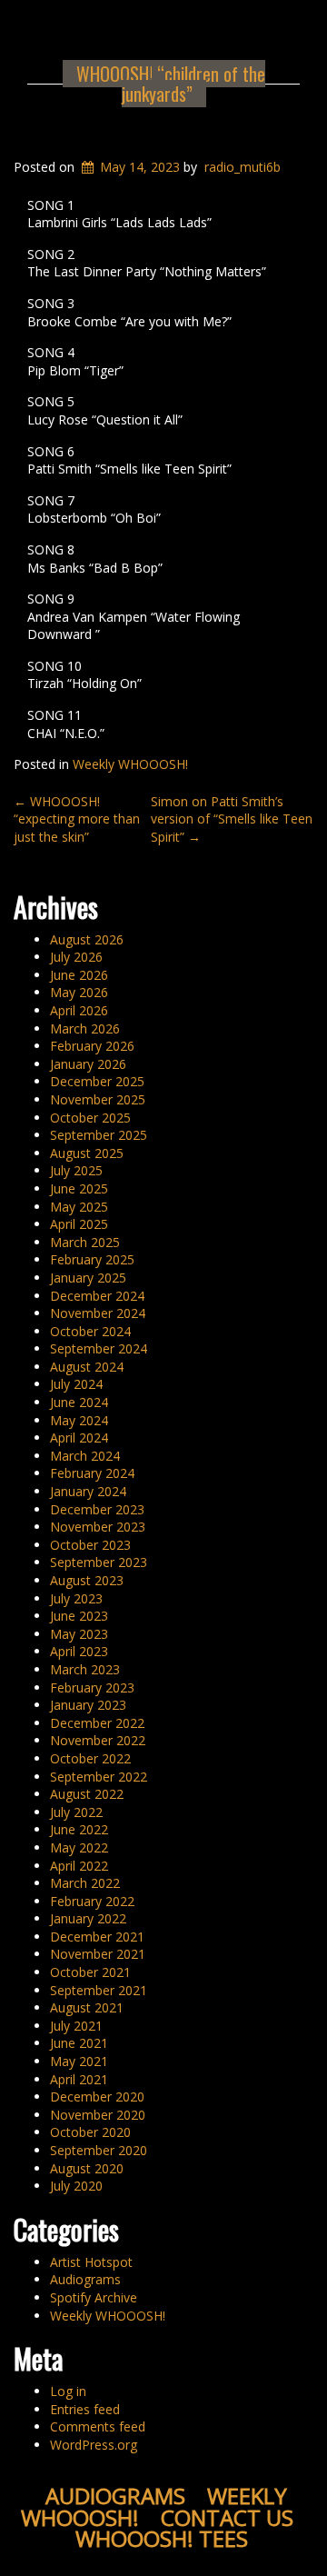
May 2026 (79, 992)
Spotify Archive (94, 2297)
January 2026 (88, 1064)
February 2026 (92, 1046)
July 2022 (76, 1812)
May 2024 (79, 1420)
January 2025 (88, 1278)
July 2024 (76, 1384)
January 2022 (88, 1918)
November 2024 (98, 1313)
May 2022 (79, 1847)
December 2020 (97, 2097)
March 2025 (85, 1242)
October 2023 (90, 1545)
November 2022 (98, 1740)
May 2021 (79, 2061)
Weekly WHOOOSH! (130, 764)
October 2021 (90, 1972)
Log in (68, 2391)
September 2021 (99, 1990)
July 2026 (76, 957)
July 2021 (76, 2026)
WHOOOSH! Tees (162, 2538)
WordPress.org (94, 2445)
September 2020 (99, 2150)
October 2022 (90, 1758)
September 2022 (99, 1777)
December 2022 (97, 1723)
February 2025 (92, 1259)
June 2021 (79, 2043)
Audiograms (85, 2279)
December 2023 (97, 1509)
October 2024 (90, 1331)
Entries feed (85, 2409)
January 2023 (88, 1705)
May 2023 (79, 1634)
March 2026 (85, 1028)
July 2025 (76, 1170)
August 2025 (87, 1153)
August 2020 (87, 2168)
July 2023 (76, 1598)
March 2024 (85, 1456)
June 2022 (79, 1829)
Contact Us (227, 2517)
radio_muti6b (243, 167)
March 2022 (85, 1883)
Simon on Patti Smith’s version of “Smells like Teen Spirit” (232, 819)
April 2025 (79, 1224)
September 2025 (99, 1135)
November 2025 (98, 1099)
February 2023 (92, 1687)
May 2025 (79, 1207)
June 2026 (79, 975)
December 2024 (97, 1296)
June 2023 (79, 1616)
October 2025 (90, 1118)
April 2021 (79, 2079)
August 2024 (87, 1367)
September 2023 (99, 1562)
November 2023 (98, 1527)
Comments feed (98, 2426)
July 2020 (76, 2186)
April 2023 (79, 1651)
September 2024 (99, 1348)
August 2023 (87, 1580)
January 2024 (88, 1491)
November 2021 (98, 1954)
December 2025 (97, 1081)
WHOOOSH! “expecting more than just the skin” (77, 819)
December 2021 (97, 1937)
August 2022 (87, 1794)
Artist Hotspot (91, 2262)
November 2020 (98, 2115)
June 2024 (79, 1402)
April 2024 (79, 1438)
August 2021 (87, 2007)
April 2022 (79, 1866)
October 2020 (90, 2132)
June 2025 (79, 1188)
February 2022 (92, 1901)
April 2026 (79, 1010)
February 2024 (92, 1473)
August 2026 (87, 939)
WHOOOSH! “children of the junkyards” (171, 84)
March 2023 (85, 1669)
